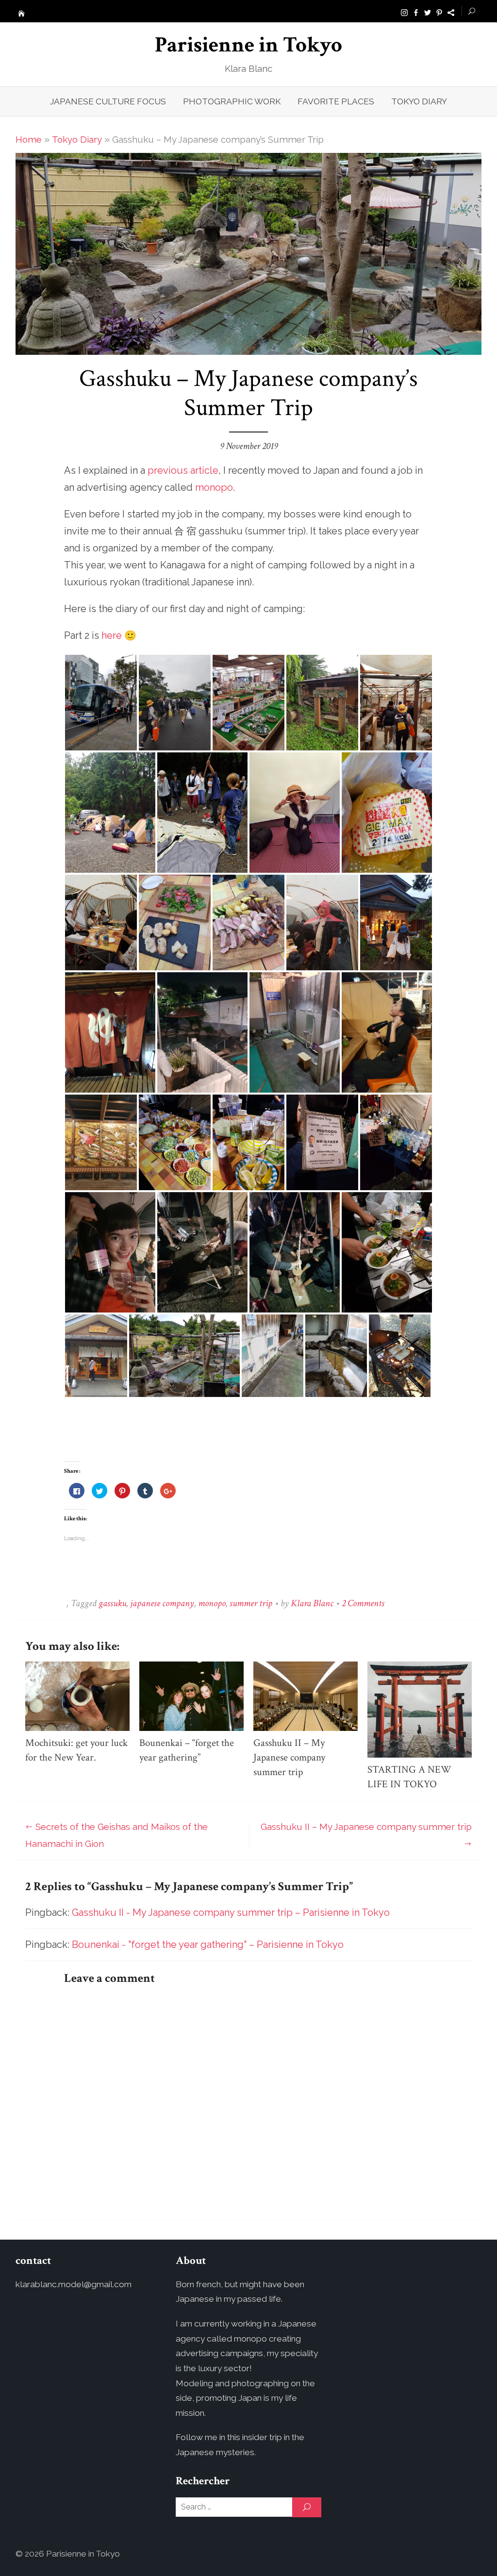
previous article (183, 470)
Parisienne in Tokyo (248, 45)
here (112, 635)
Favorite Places (336, 101)
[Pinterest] (439, 12)
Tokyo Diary (419, 101)
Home (29, 139)
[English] (451, 12)
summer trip (251, 1603)
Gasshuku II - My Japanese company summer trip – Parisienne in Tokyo (231, 1912)
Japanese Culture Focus (108, 101)
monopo (214, 487)
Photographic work (232, 101)
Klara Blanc (312, 1603)
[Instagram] (404, 12)
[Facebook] (416, 12)
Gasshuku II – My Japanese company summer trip (289, 1757)
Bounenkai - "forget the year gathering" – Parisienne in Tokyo (208, 1944)
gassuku (112, 1603)
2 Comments (363, 1603)
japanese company (162, 1603)
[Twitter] (428, 12)
